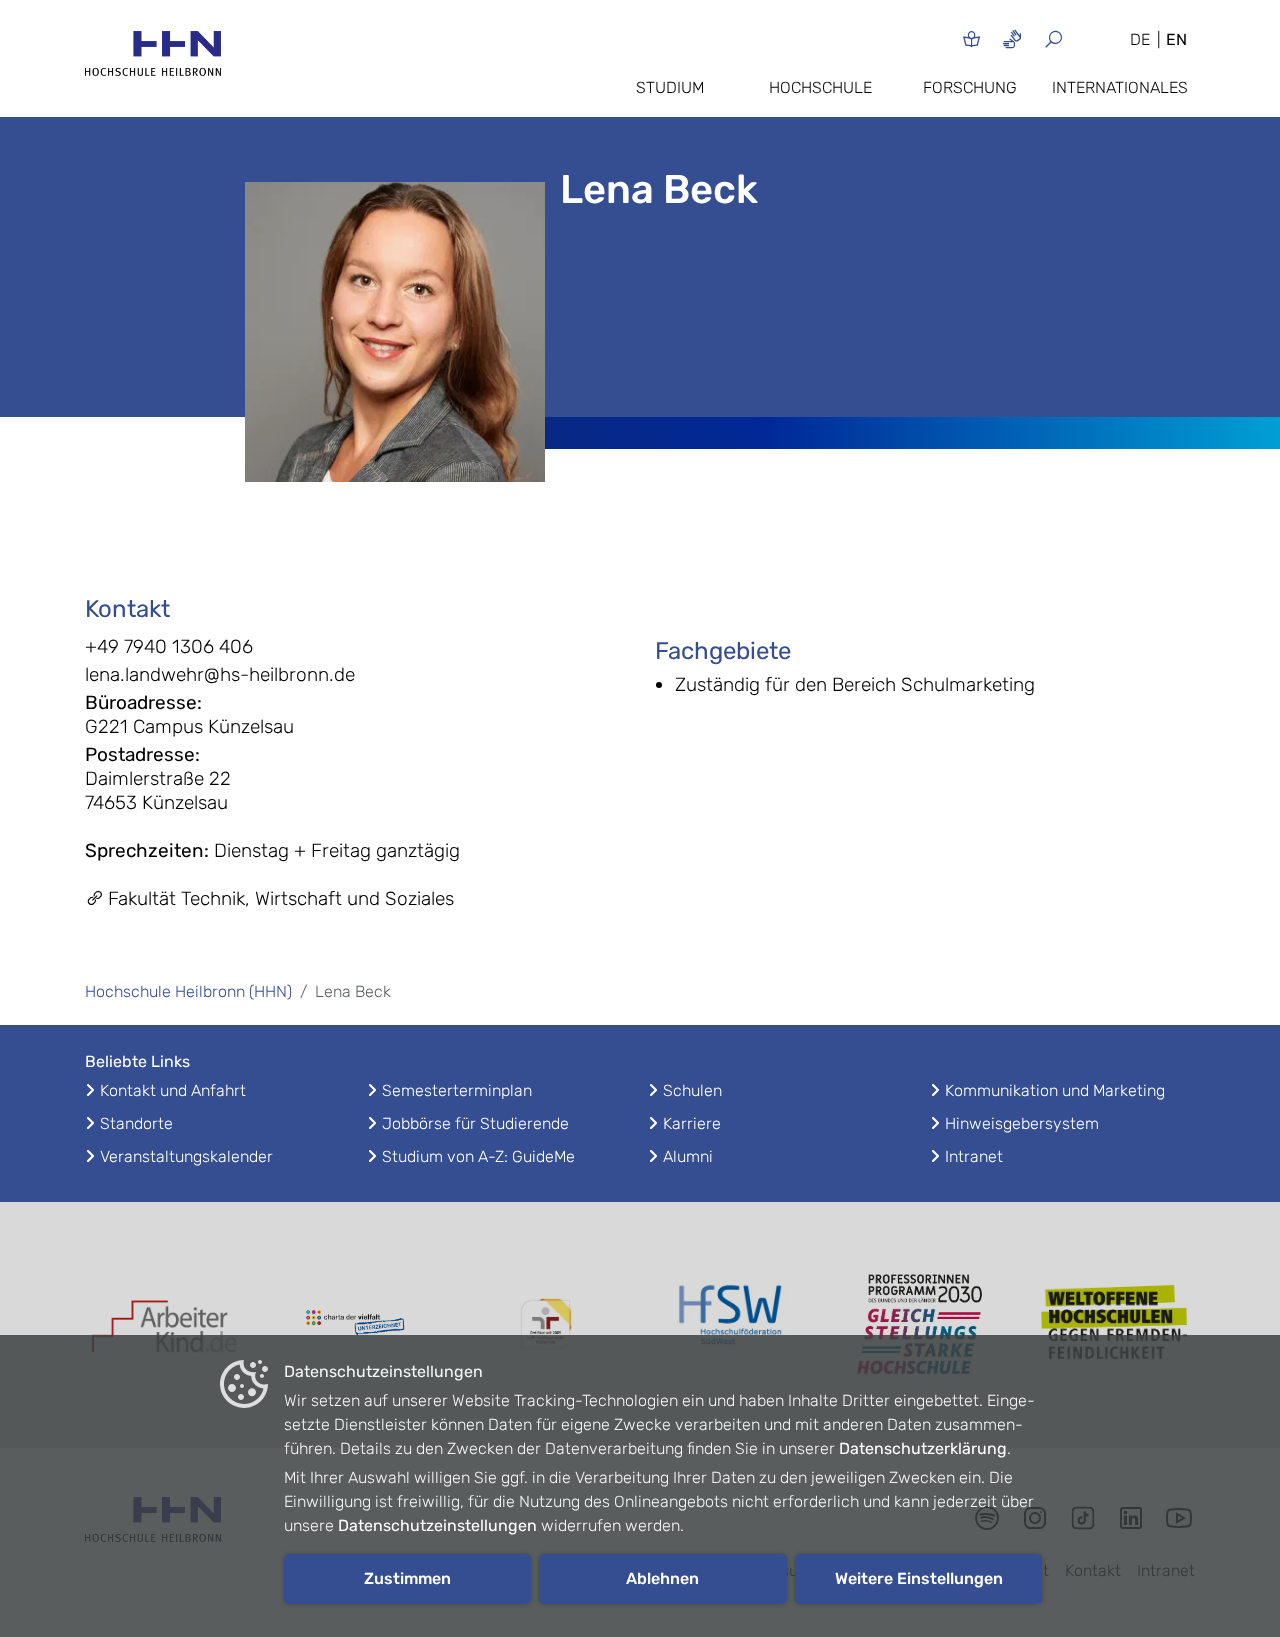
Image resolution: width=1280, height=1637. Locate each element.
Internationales (1120, 87)
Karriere (692, 1123)
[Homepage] (153, 59)
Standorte (136, 1123)
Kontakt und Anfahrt (173, 1090)
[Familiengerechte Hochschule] (545, 1324)
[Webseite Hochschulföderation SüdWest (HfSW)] (735, 1324)
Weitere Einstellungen (919, 1578)
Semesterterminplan (457, 1090)
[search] (1077, 38)
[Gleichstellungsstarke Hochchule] (925, 1325)
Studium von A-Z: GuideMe (478, 1156)
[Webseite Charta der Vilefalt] (355, 1325)
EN (1176, 39)
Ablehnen (662, 1578)
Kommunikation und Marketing (1055, 1090)
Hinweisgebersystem (1022, 1123)
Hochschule (820, 87)
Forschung (970, 87)
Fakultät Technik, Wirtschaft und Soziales (281, 898)
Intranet (974, 1156)
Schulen (692, 1090)
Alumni (688, 1156)
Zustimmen (407, 1578)
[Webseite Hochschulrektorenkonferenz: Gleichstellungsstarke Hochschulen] (1115, 1324)
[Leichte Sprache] (971, 38)
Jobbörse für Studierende (475, 1123)
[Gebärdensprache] (1012, 38)
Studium (670, 87)
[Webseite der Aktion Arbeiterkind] (165, 1325)
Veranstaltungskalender (186, 1156)
